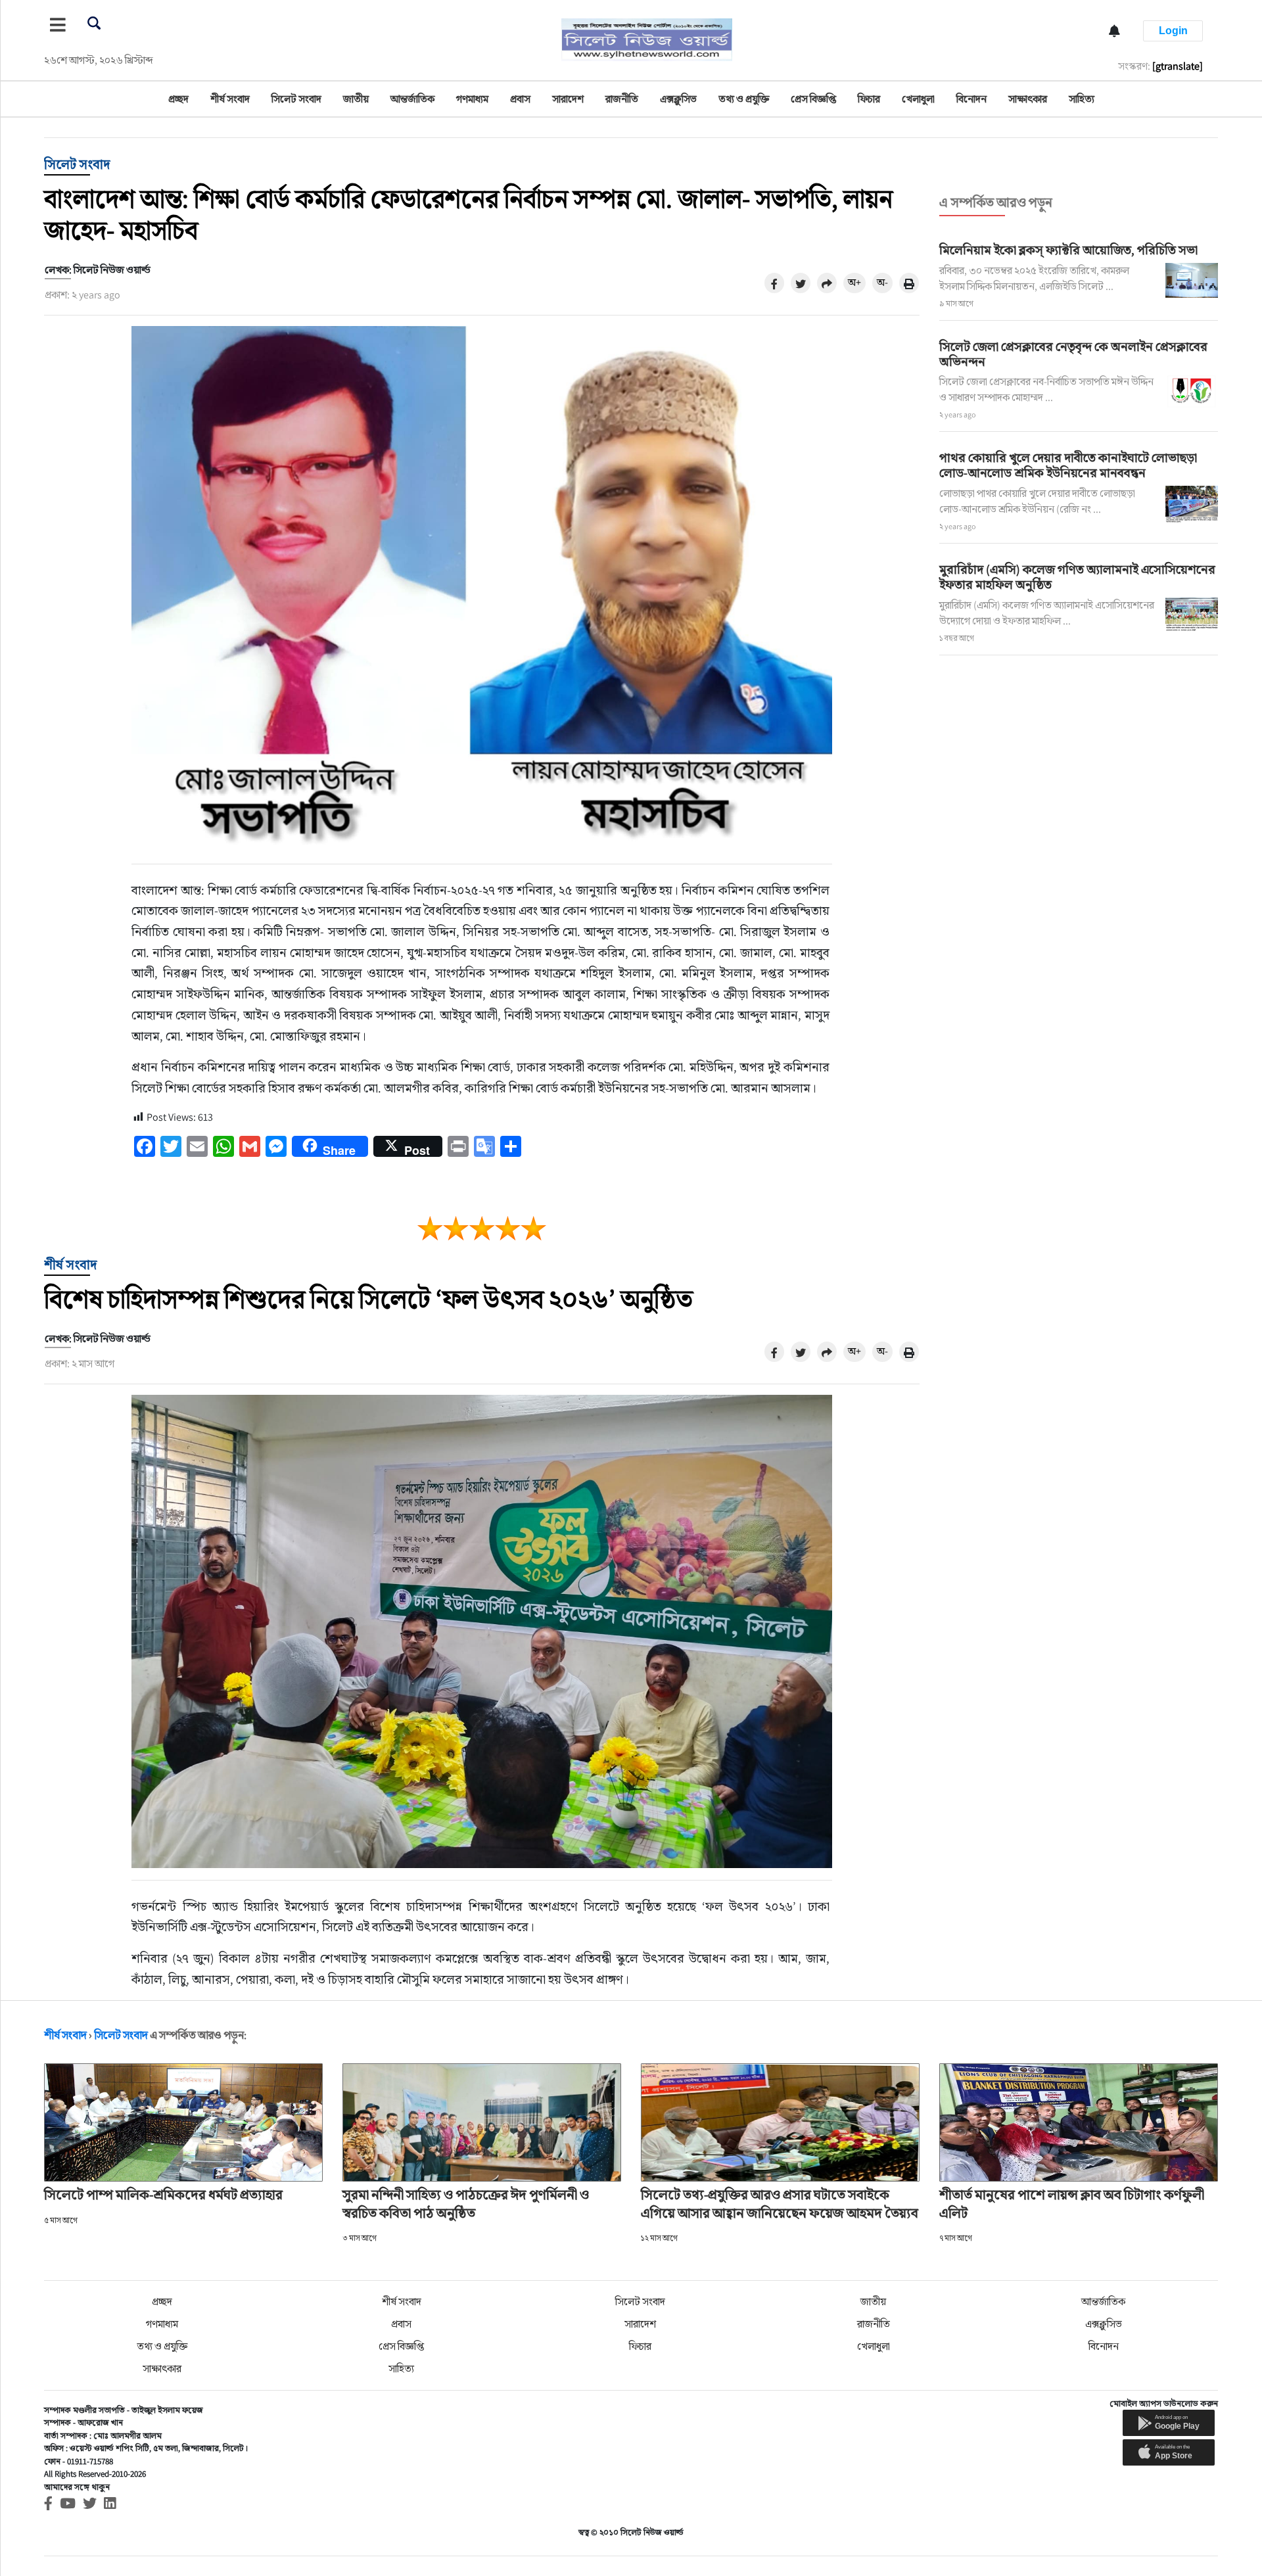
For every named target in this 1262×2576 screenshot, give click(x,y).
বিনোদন (971, 99)
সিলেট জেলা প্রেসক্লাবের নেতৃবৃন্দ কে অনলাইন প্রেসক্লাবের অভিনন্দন (1073, 354)
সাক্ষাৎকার (1028, 99)
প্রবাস (520, 99)
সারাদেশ (568, 99)
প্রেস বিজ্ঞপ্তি (813, 99)
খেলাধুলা (918, 99)
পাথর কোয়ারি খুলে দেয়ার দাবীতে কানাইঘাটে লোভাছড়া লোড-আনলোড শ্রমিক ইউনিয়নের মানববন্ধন (1068, 465)
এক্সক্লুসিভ (678, 99)
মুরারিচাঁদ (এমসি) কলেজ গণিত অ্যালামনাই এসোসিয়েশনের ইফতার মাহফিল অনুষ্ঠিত (1077, 577)
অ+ (854, 282)
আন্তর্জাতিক (412, 99)
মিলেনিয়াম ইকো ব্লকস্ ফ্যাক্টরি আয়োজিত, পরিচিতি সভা (1068, 250)
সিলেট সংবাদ (296, 99)
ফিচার (869, 99)
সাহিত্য (1082, 99)
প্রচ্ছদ (178, 99)
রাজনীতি (622, 99)
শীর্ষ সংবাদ (230, 99)
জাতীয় (356, 99)
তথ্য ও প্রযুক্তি (744, 99)
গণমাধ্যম (472, 99)
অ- (882, 282)
